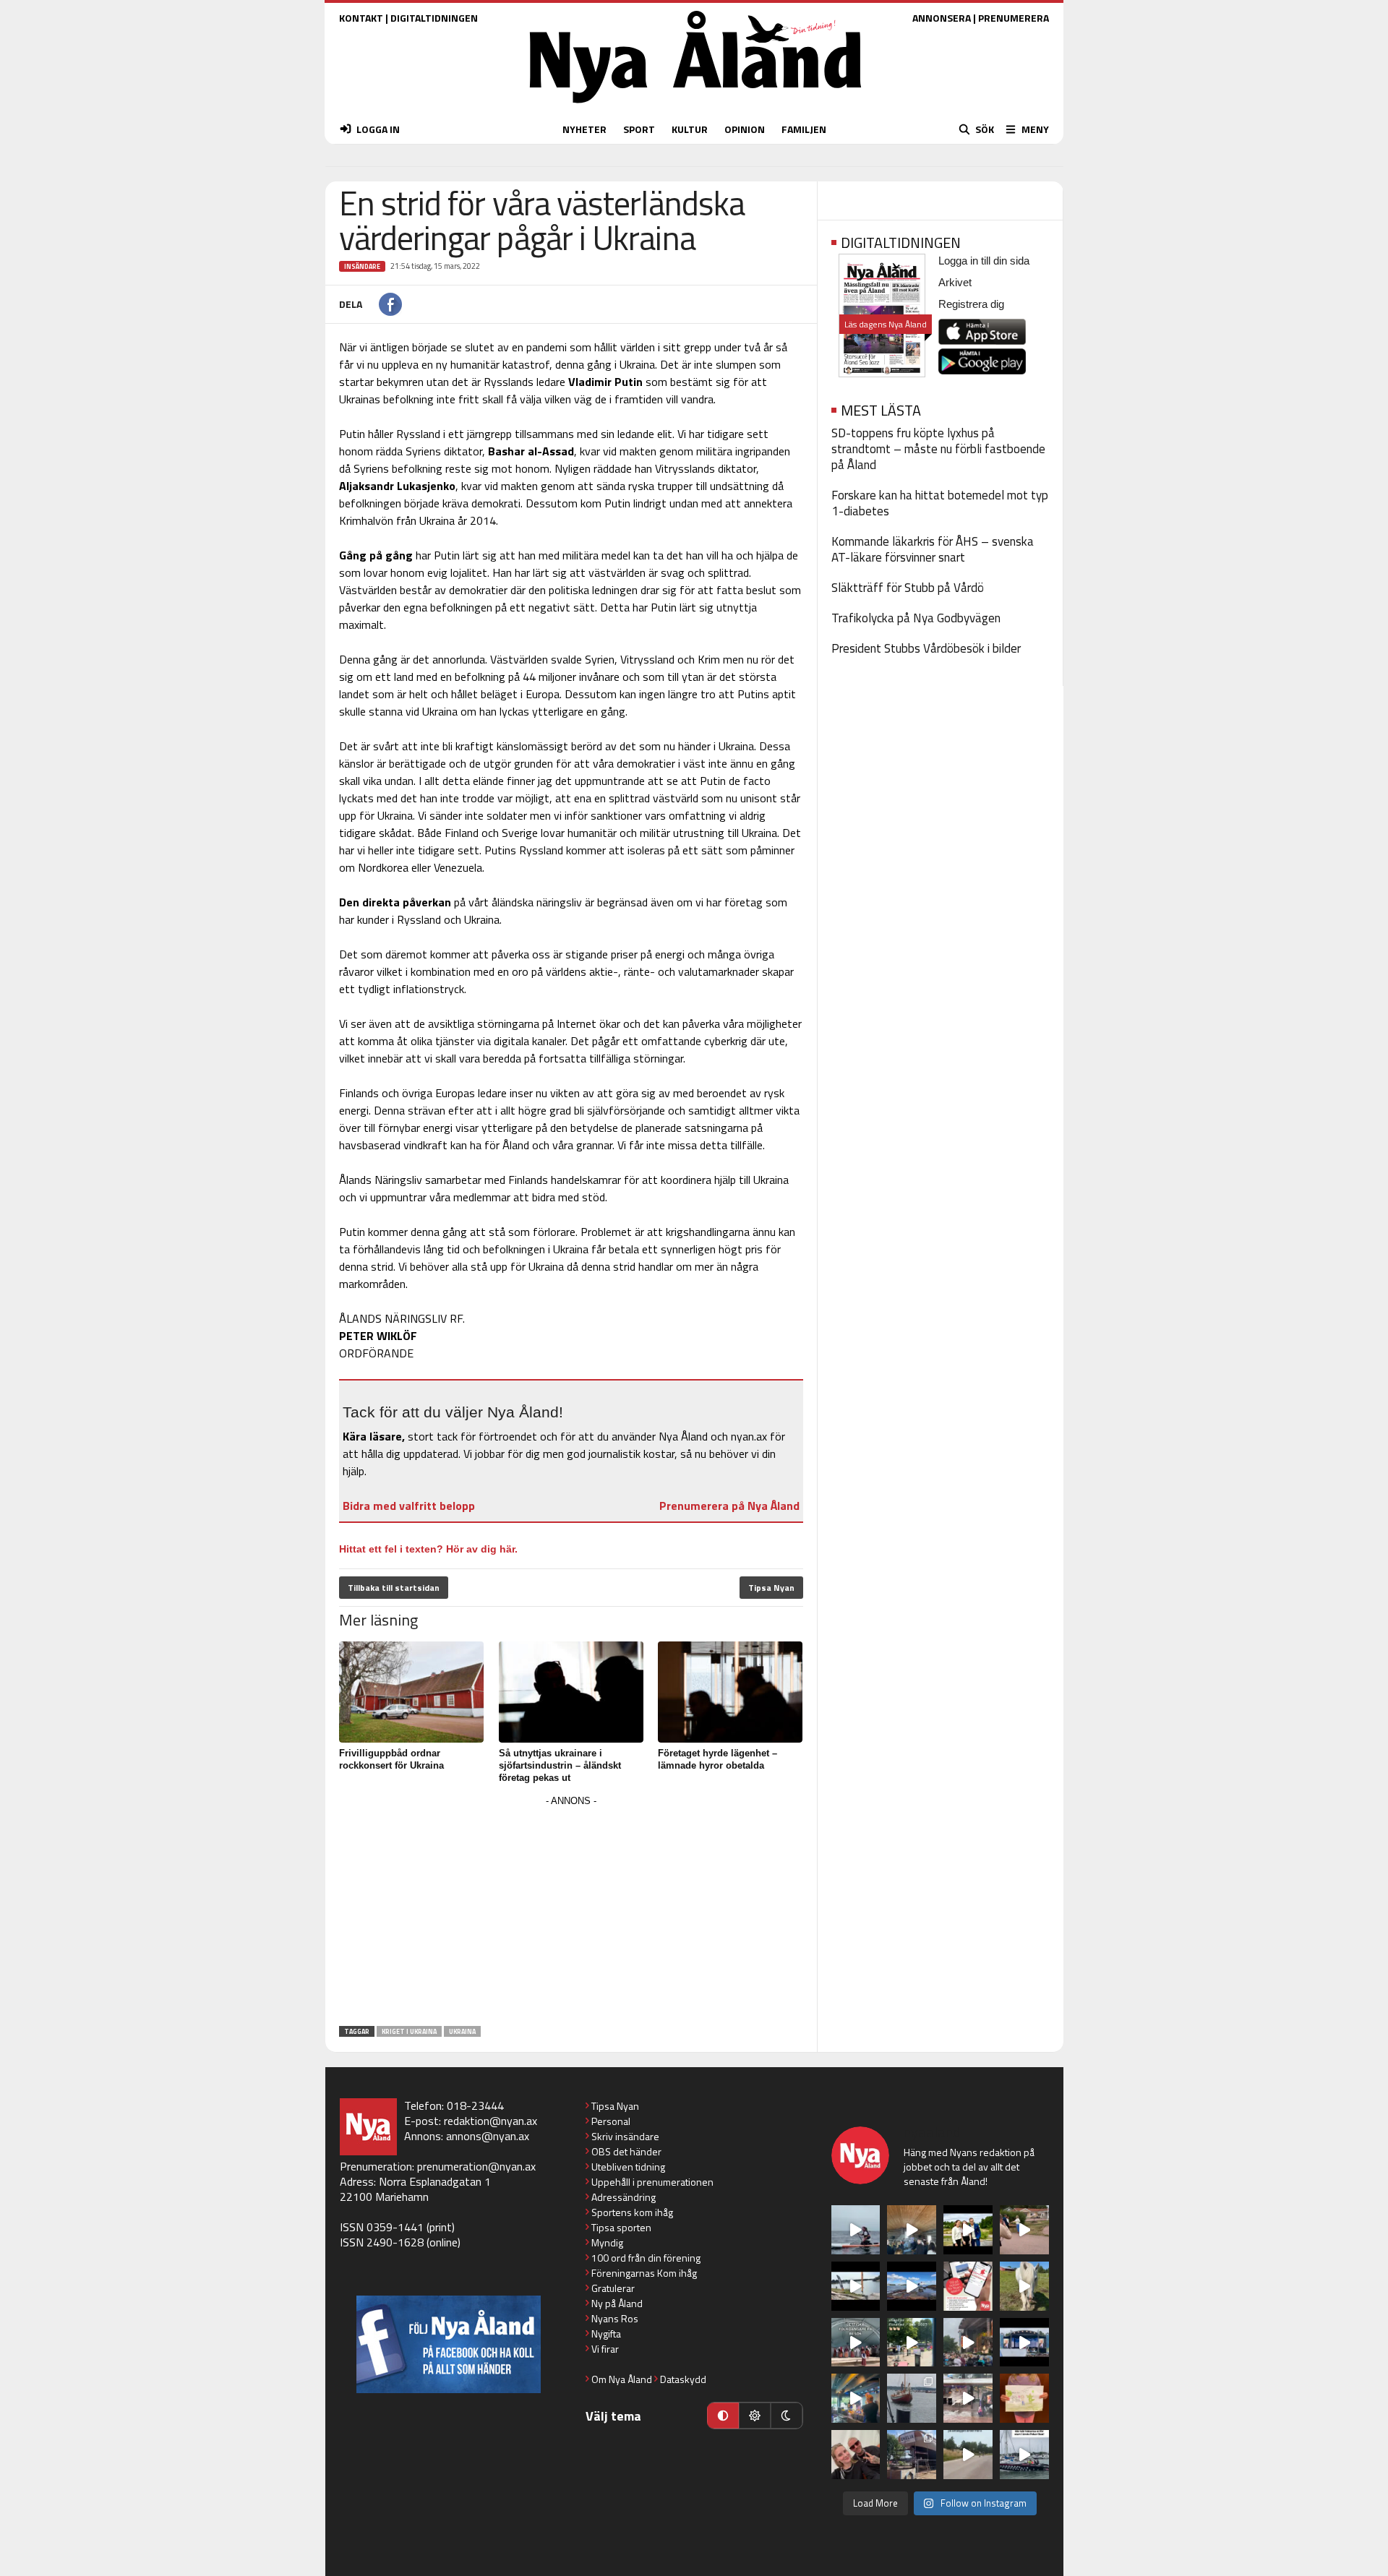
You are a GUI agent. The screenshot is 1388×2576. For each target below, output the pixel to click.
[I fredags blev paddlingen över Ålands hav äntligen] (856, 2230)
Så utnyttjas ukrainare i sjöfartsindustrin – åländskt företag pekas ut (560, 1765)
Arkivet (955, 282)
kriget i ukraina (409, 2031)
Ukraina (462, 2031)
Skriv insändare (625, 2136)
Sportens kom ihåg (632, 2212)
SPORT (639, 129)
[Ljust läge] (755, 2416)
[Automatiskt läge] (723, 2416)
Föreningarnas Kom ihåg (644, 2273)
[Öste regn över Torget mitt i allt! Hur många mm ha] (968, 2398)
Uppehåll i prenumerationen (652, 2182)
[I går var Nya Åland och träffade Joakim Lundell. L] (856, 2455)
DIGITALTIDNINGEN (434, 18)
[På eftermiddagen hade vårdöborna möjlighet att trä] (968, 2230)
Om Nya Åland (622, 2379)
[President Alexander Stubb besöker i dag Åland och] (1024, 2230)
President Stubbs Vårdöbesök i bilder (926, 648)
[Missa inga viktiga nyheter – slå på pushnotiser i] (968, 2286)
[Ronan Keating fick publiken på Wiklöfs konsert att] (968, 2343)
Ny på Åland (617, 2303)
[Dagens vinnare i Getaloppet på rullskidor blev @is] (968, 2455)
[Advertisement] (571, 1912)
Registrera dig (971, 304)
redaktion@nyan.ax (490, 2121)
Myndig (607, 2242)
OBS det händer (626, 2151)
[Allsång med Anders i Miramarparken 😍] (1024, 2343)
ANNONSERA (942, 18)
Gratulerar (613, 2288)
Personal (611, 2121)
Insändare (362, 266)
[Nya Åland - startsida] (695, 107)
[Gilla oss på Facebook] (449, 2344)
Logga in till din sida (984, 261)
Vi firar (605, 2349)
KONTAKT (361, 18)
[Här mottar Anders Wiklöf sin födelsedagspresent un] (856, 2398)
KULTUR (690, 129)
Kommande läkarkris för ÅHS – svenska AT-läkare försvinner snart (933, 549)
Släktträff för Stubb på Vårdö (908, 588)
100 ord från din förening (646, 2258)
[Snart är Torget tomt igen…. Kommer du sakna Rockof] (912, 2343)
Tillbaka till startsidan (394, 1588)
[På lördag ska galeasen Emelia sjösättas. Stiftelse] (912, 2455)
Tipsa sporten (621, 2227)
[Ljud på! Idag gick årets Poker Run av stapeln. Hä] (1024, 2455)
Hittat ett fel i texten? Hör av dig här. (428, 1549)
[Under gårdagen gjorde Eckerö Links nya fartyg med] (912, 2286)
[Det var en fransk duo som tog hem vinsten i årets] (856, 2286)
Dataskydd (683, 2379)
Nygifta (606, 2334)
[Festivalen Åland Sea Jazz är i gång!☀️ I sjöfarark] (912, 2230)
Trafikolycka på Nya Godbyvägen (916, 618)
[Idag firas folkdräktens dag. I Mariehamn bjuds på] (856, 2343)
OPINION (745, 129)
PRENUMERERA (1014, 18)
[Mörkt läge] (787, 2416)
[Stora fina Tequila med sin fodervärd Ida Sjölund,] (1024, 2286)
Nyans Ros (615, 2318)
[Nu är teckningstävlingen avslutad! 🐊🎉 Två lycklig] (1024, 2398)
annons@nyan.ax (488, 2136)
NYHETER (584, 129)
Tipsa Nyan (771, 1588)
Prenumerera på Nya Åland (729, 1506)
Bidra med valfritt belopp (409, 1506)
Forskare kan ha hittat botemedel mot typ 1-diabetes (940, 503)
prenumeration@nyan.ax (476, 2166)
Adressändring (624, 2197)
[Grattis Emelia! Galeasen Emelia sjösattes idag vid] (912, 2398)
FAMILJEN (804, 129)
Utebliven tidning (628, 2167)
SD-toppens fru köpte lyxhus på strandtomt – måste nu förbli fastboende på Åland (938, 449)
